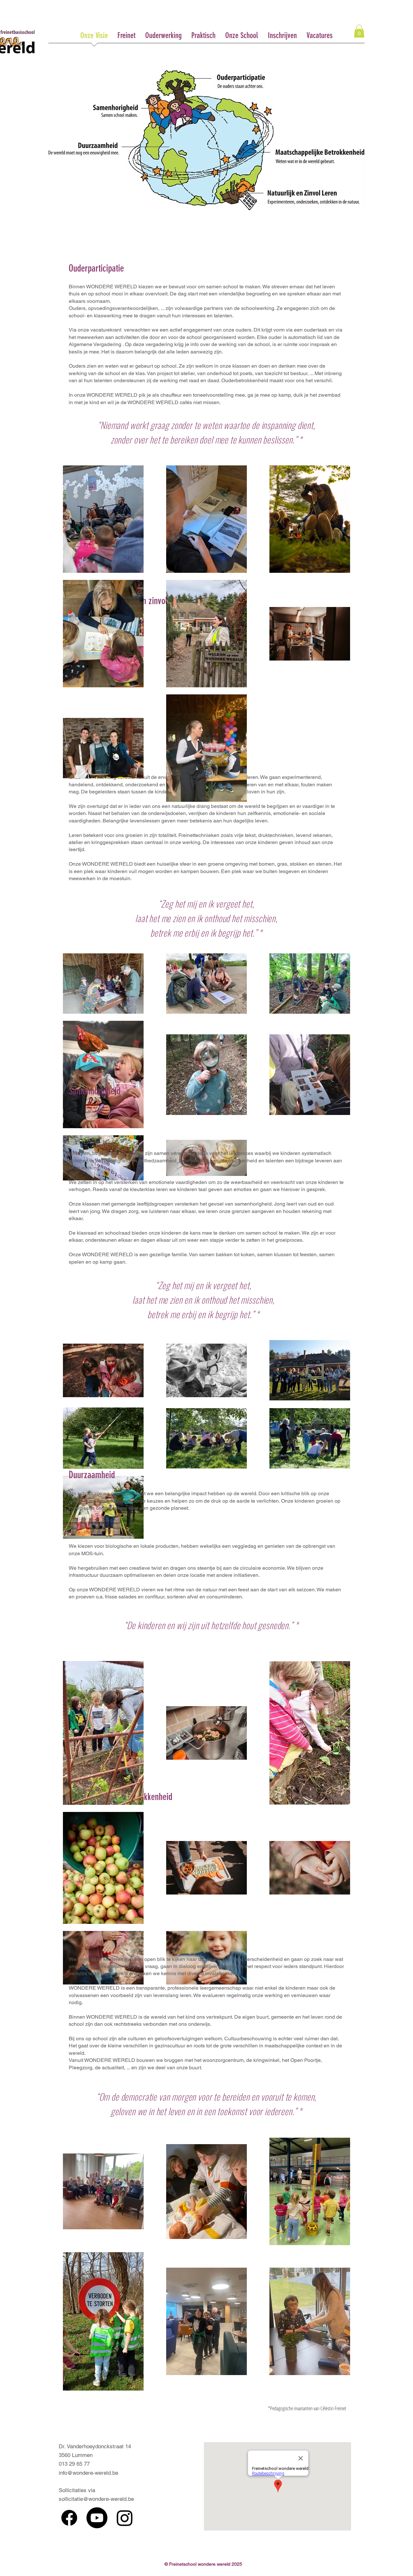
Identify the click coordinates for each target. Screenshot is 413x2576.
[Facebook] (69, 2518)
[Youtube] (97, 2518)
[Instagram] (125, 2518)
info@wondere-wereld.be (88, 2473)
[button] (359, 31)
